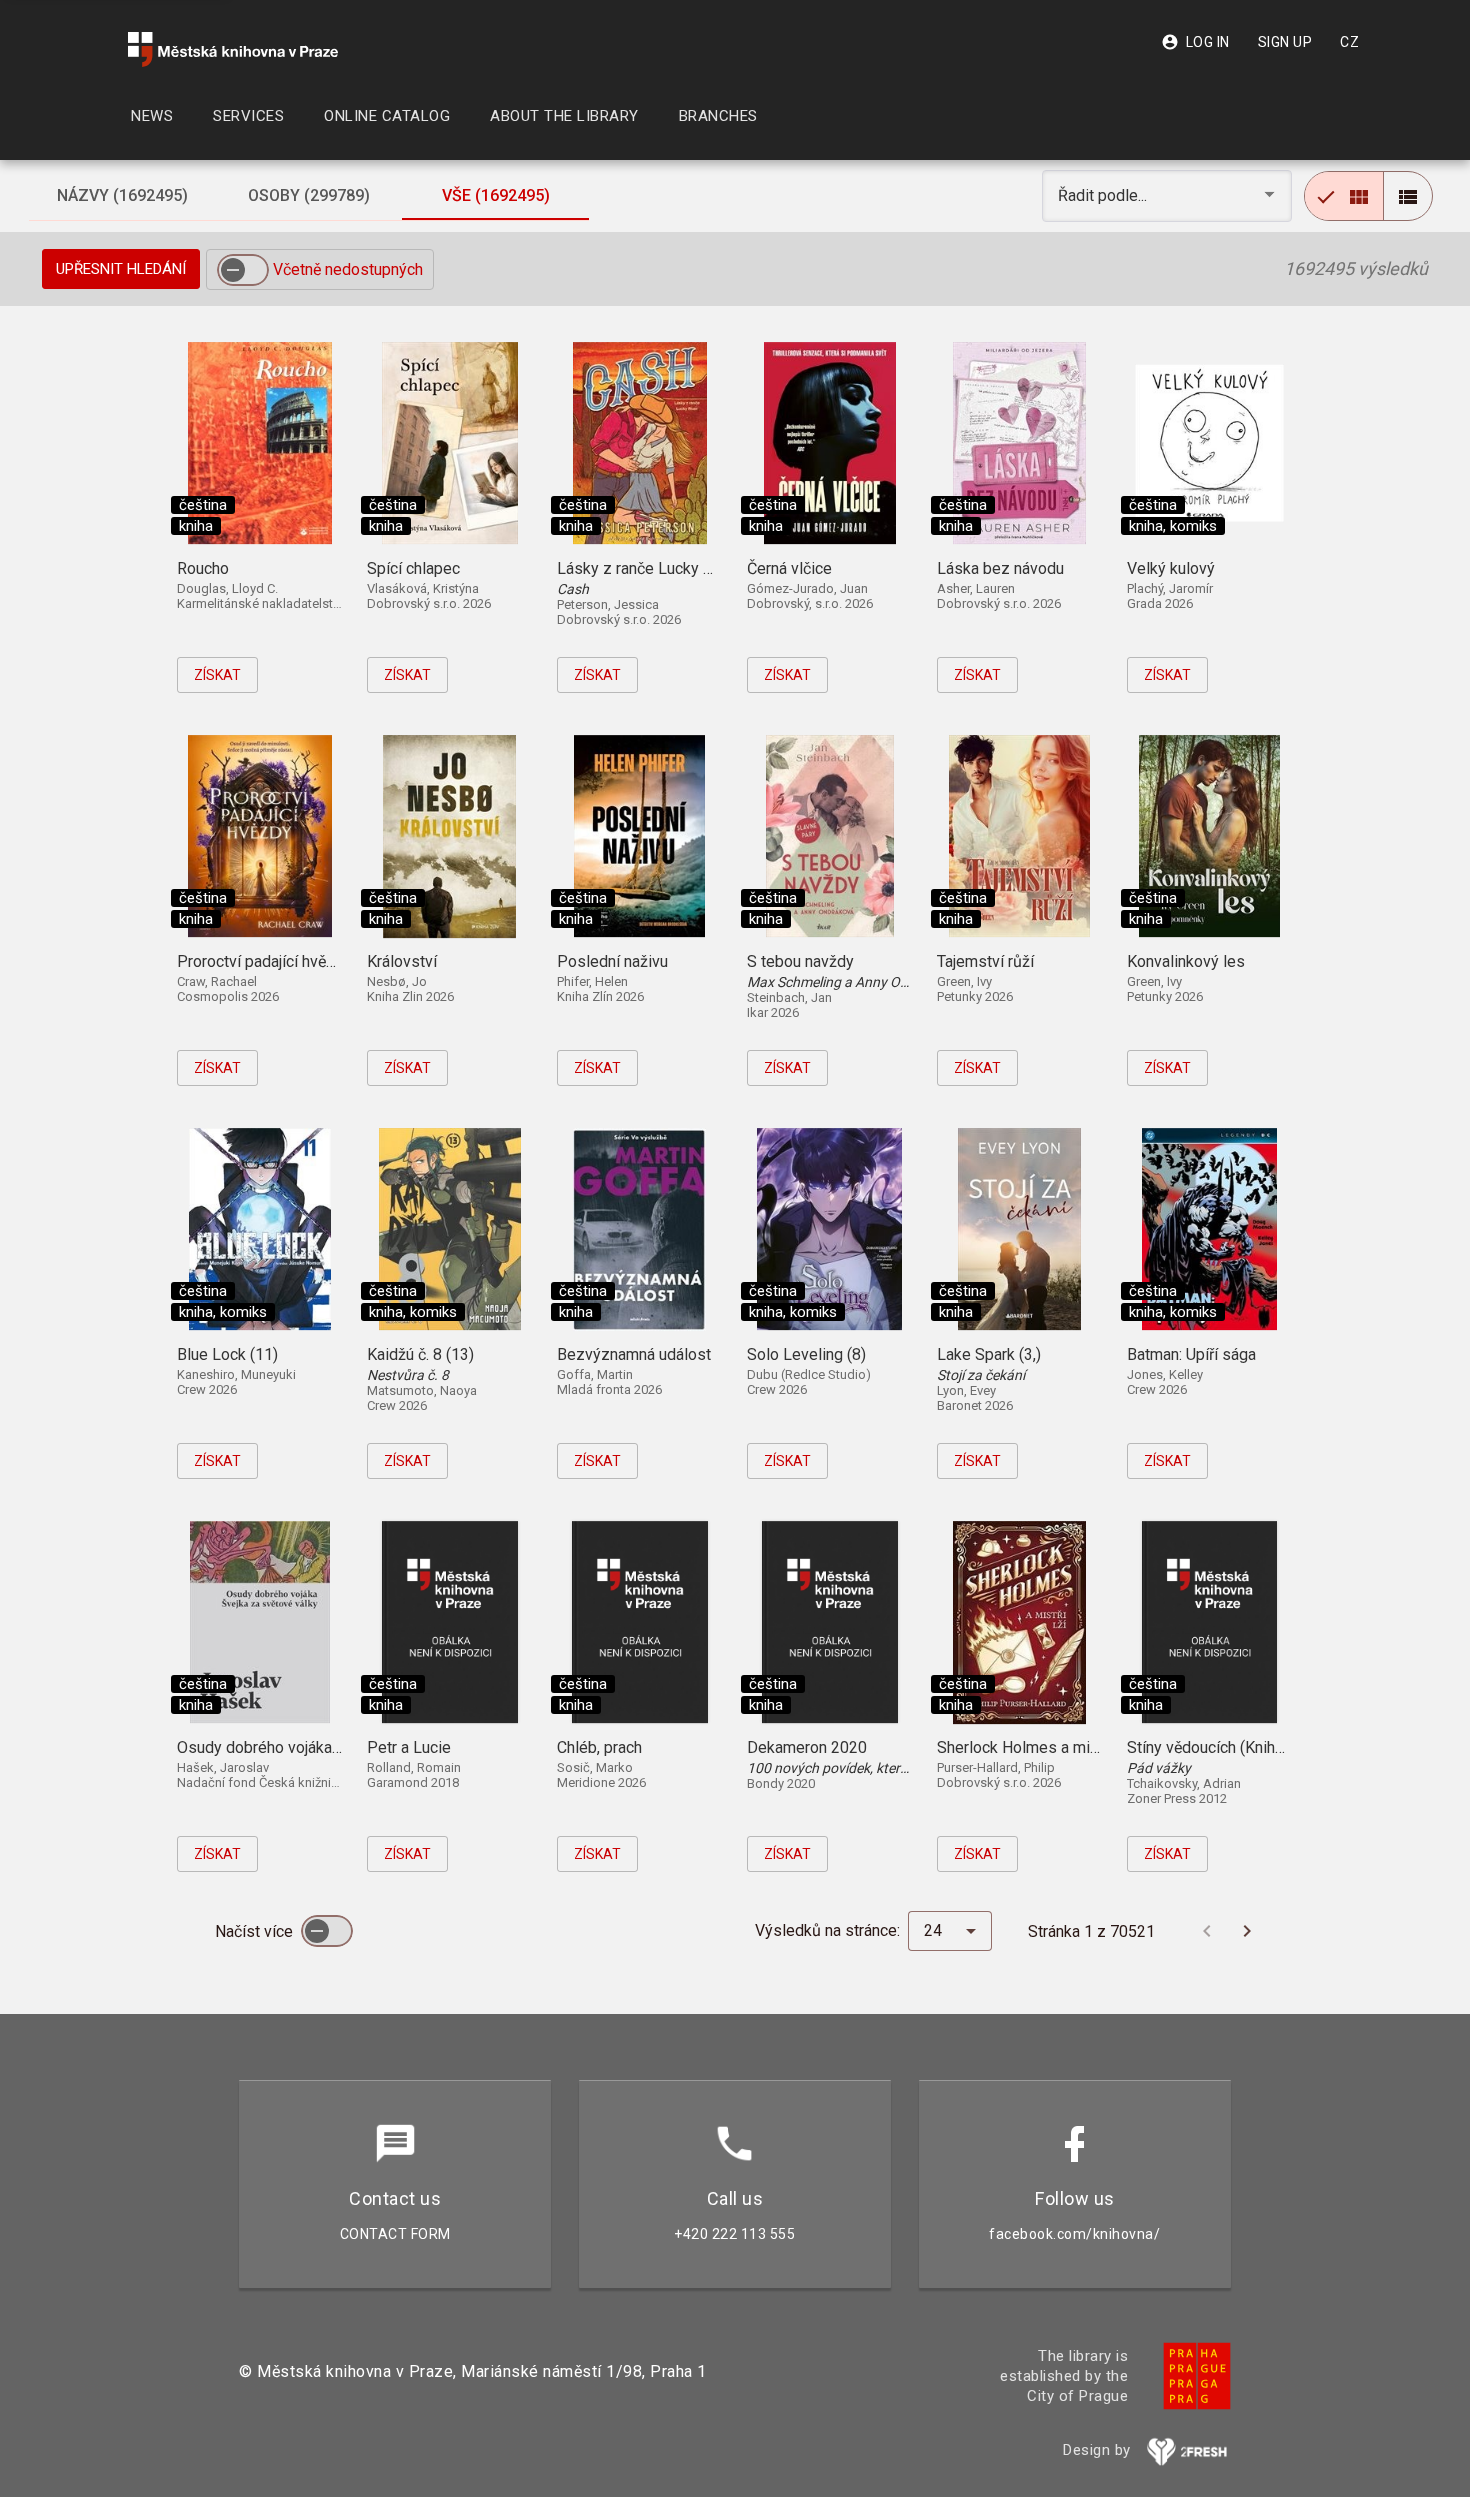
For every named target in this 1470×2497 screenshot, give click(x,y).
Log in (1195, 42)
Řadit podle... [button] (1104, 195)
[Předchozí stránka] (1207, 1931)
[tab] (122, 196)
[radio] (1344, 196)
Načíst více (256, 1931)
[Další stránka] (1247, 1931)
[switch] (243, 270)
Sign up (1285, 42)
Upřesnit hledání (121, 269)
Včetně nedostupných (348, 269)
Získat (217, 675)
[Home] (233, 49)
